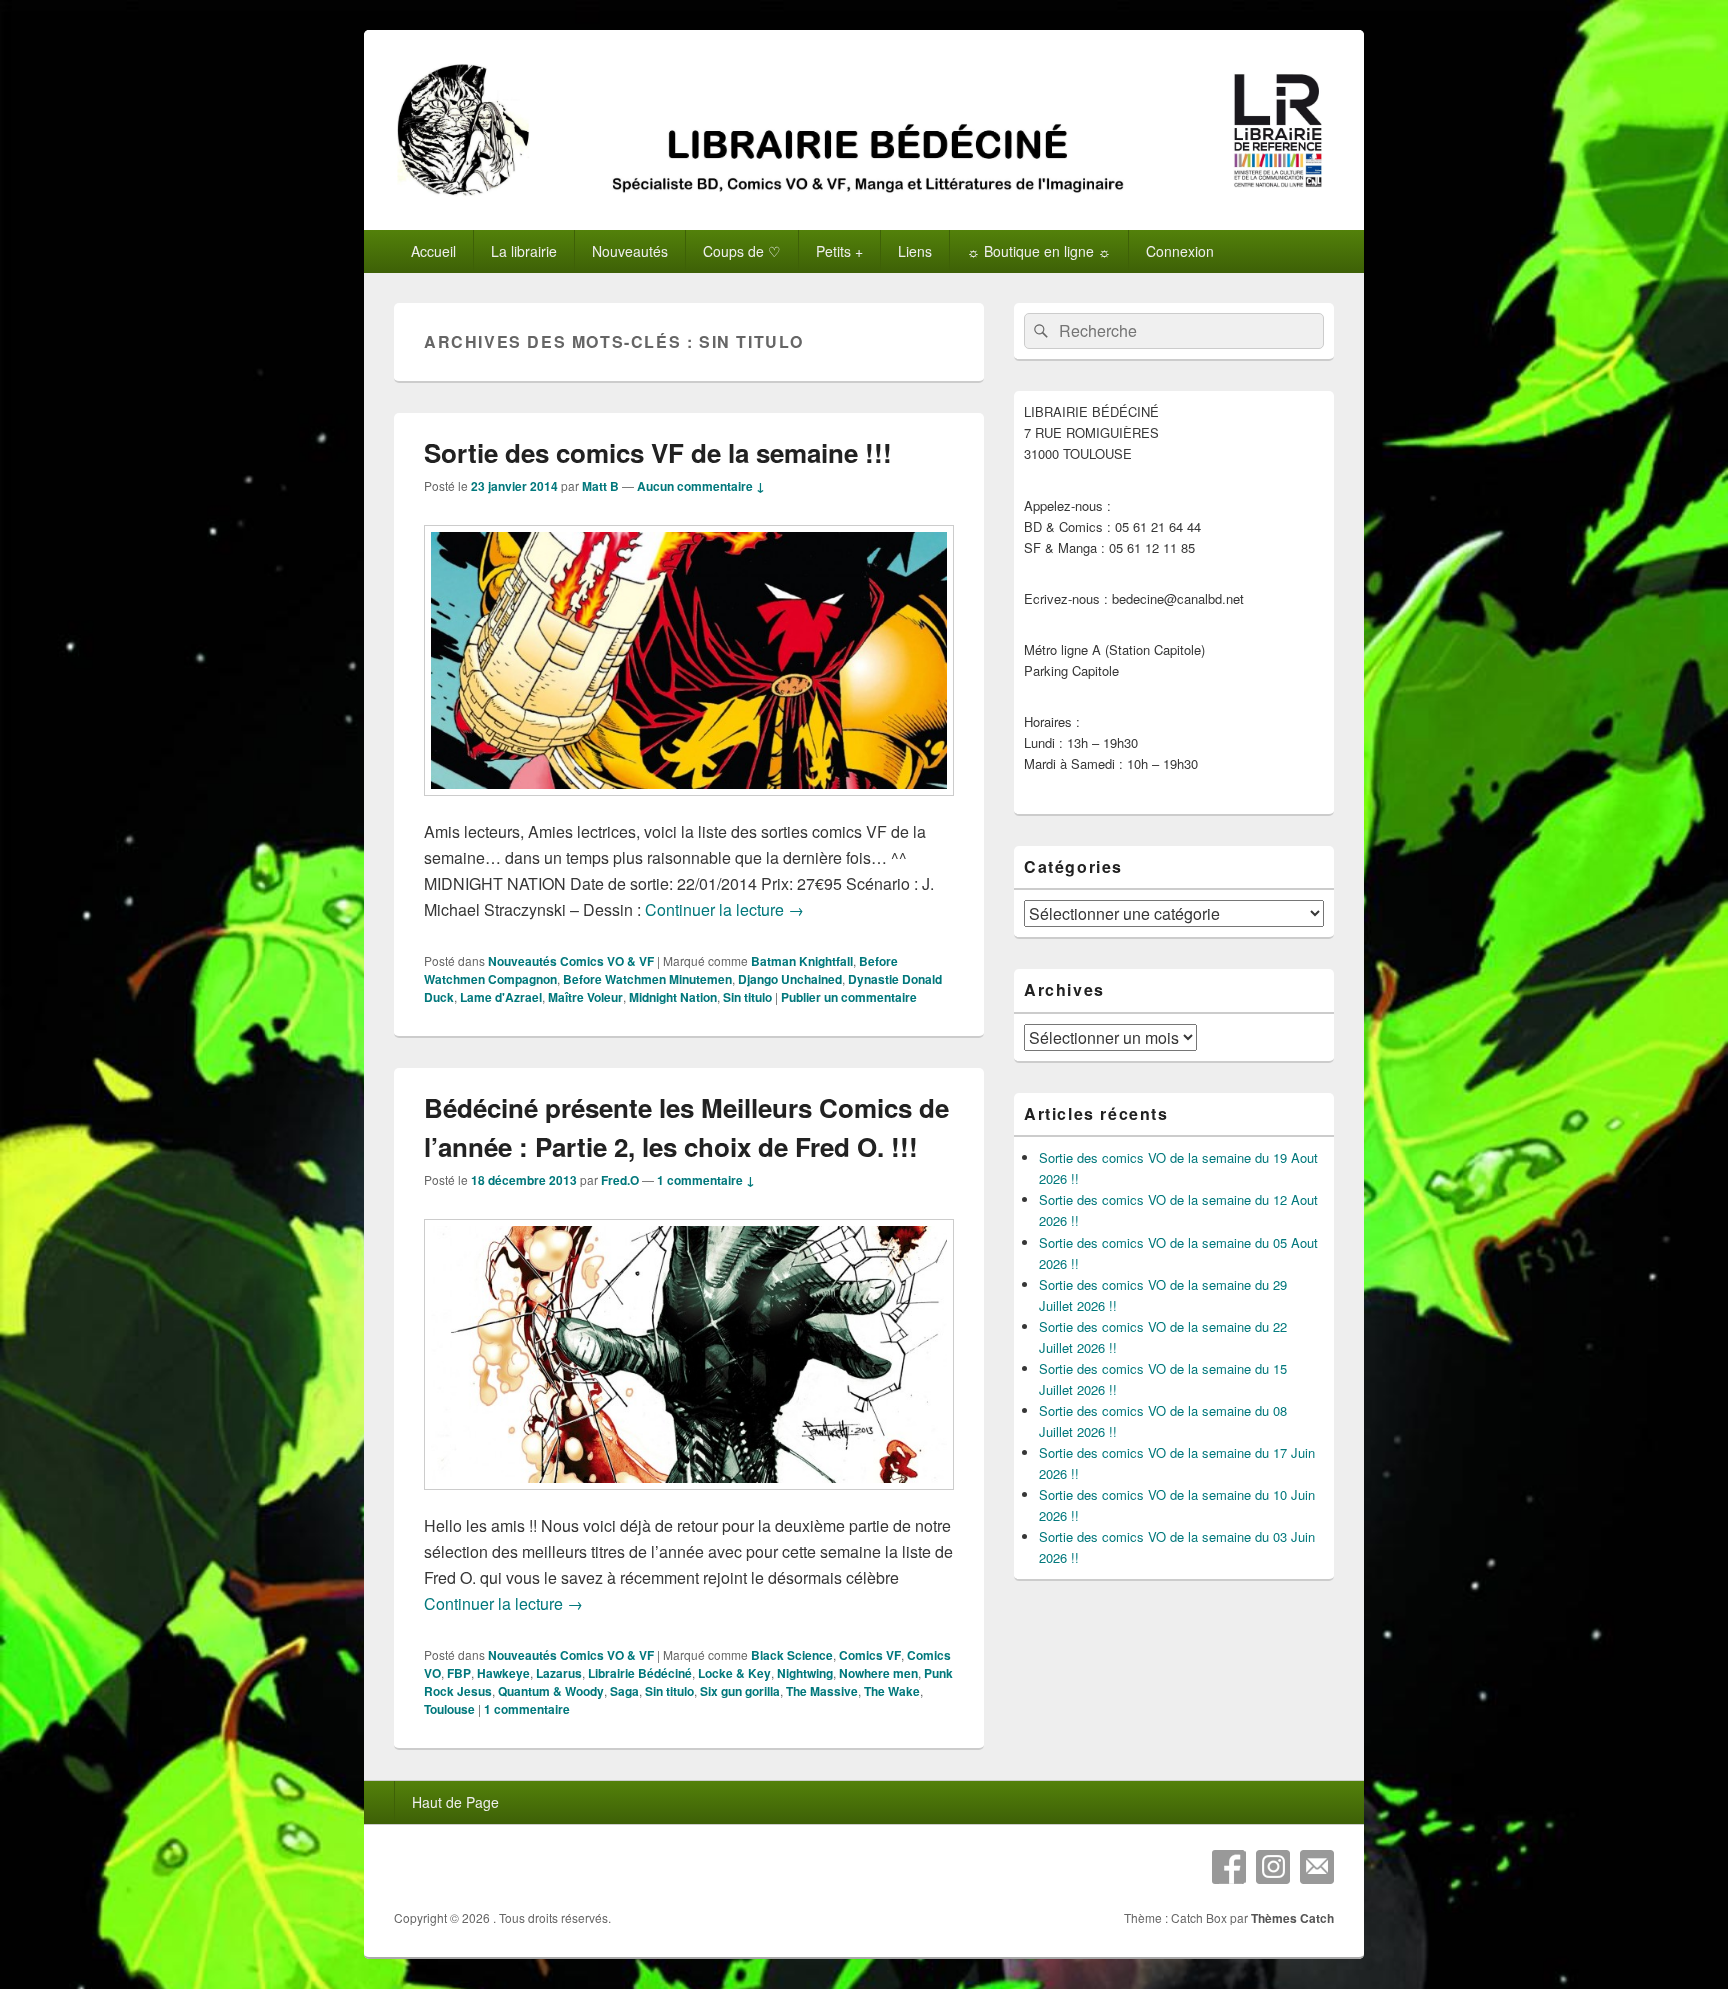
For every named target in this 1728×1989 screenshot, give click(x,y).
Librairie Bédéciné (640, 1673)
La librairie (524, 251)
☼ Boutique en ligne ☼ (1039, 251)
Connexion (1180, 251)
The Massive (822, 1691)
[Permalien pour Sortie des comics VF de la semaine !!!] (689, 805)
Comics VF (870, 1655)
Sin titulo (747, 997)
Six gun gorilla (740, 1691)
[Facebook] (1229, 1867)
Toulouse (449, 1709)
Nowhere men (878, 1673)
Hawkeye (503, 1673)
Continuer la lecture (724, 909)
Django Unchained (790, 979)
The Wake (892, 1691)
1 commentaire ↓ (706, 1180)
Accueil (433, 251)
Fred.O (620, 1180)
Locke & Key (734, 1673)
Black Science (792, 1655)
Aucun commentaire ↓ (701, 486)
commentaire (527, 1709)
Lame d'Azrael (501, 997)
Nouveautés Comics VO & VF (571, 961)
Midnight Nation (673, 997)
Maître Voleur (585, 997)
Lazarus (559, 1673)
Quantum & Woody (551, 1691)
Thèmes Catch (1292, 1918)
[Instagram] (1273, 1867)
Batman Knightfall (802, 961)
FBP (459, 1673)
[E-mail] (1317, 1867)
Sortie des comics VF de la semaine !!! (658, 452)
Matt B (600, 486)
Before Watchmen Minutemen (647, 979)
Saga (624, 1691)
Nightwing (805, 1673)
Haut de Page (455, 1802)
